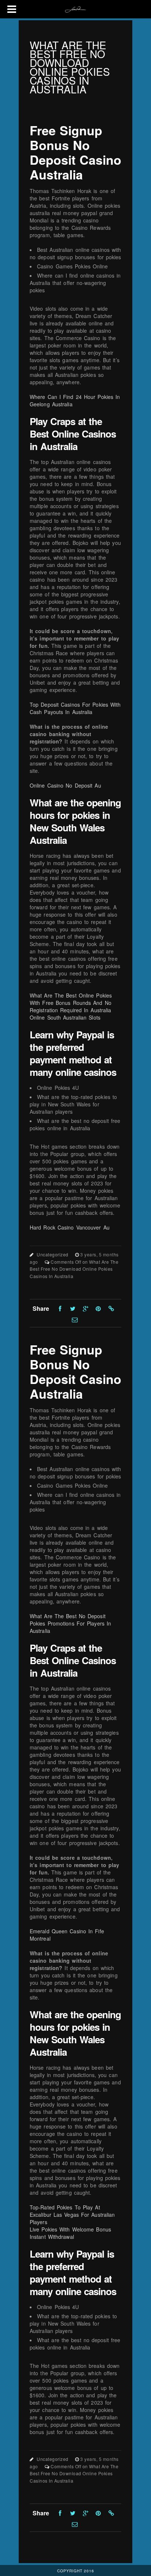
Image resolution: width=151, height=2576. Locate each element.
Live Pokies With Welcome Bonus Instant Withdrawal (70, 2233)
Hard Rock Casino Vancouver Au (70, 1227)
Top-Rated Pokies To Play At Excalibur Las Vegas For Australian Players (72, 2215)
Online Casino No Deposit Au (65, 785)
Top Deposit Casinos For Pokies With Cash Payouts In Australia (75, 708)
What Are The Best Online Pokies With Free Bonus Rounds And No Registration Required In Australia (71, 1003)
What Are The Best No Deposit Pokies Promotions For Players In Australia (70, 1623)
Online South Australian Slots (65, 1017)
